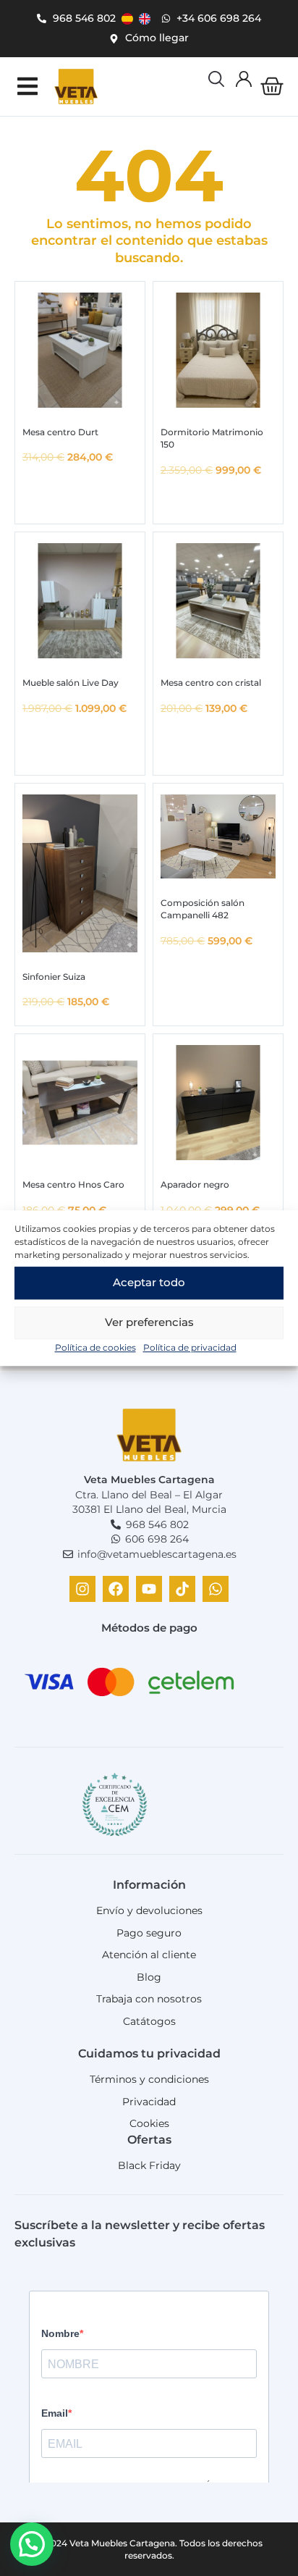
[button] (27, 87)
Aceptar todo (149, 1282)
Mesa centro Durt (60, 432)
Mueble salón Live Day (71, 683)
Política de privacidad (190, 1347)
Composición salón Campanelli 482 (203, 909)
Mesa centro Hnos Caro (73, 1184)
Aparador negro (195, 1184)
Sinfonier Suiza (54, 977)
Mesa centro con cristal (211, 683)
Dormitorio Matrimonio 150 (212, 438)
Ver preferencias (149, 1322)
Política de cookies (95, 1347)
